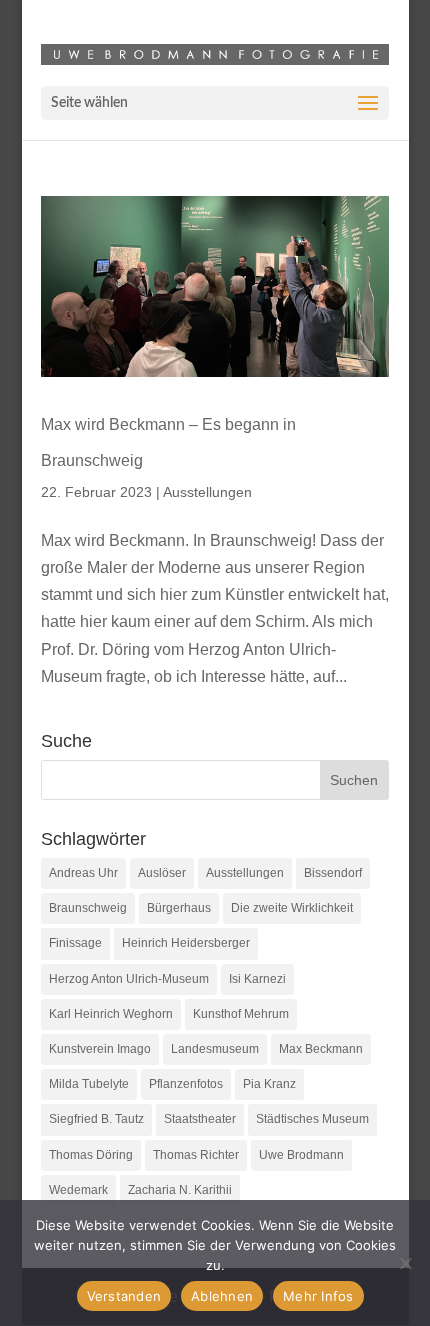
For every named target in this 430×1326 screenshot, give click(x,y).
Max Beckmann (321, 1049)
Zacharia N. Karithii (180, 1190)
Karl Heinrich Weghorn (111, 1014)
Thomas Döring (91, 1155)
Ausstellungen (207, 492)
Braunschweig (88, 908)
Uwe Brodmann (301, 1155)
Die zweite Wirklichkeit (292, 908)
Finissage (75, 943)
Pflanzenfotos (186, 1084)
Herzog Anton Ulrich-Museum (129, 979)
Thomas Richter (196, 1155)
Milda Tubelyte (89, 1084)
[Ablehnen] (405, 1263)
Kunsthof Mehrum (241, 1014)
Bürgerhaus (179, 908)
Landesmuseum (215, 1049)
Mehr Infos (318, 1296)
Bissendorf (333, 873)
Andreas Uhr (83, 873)
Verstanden (124, 1296)
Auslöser (162, 873)
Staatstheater (200, 1119)
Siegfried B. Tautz (96, 1119)
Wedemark (78, 1190)
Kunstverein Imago (100, 1049)
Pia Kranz (269, 1084)
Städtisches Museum (312, 1119)
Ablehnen (222, 1296)
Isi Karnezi (257, 979)
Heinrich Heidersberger (186, 943)
